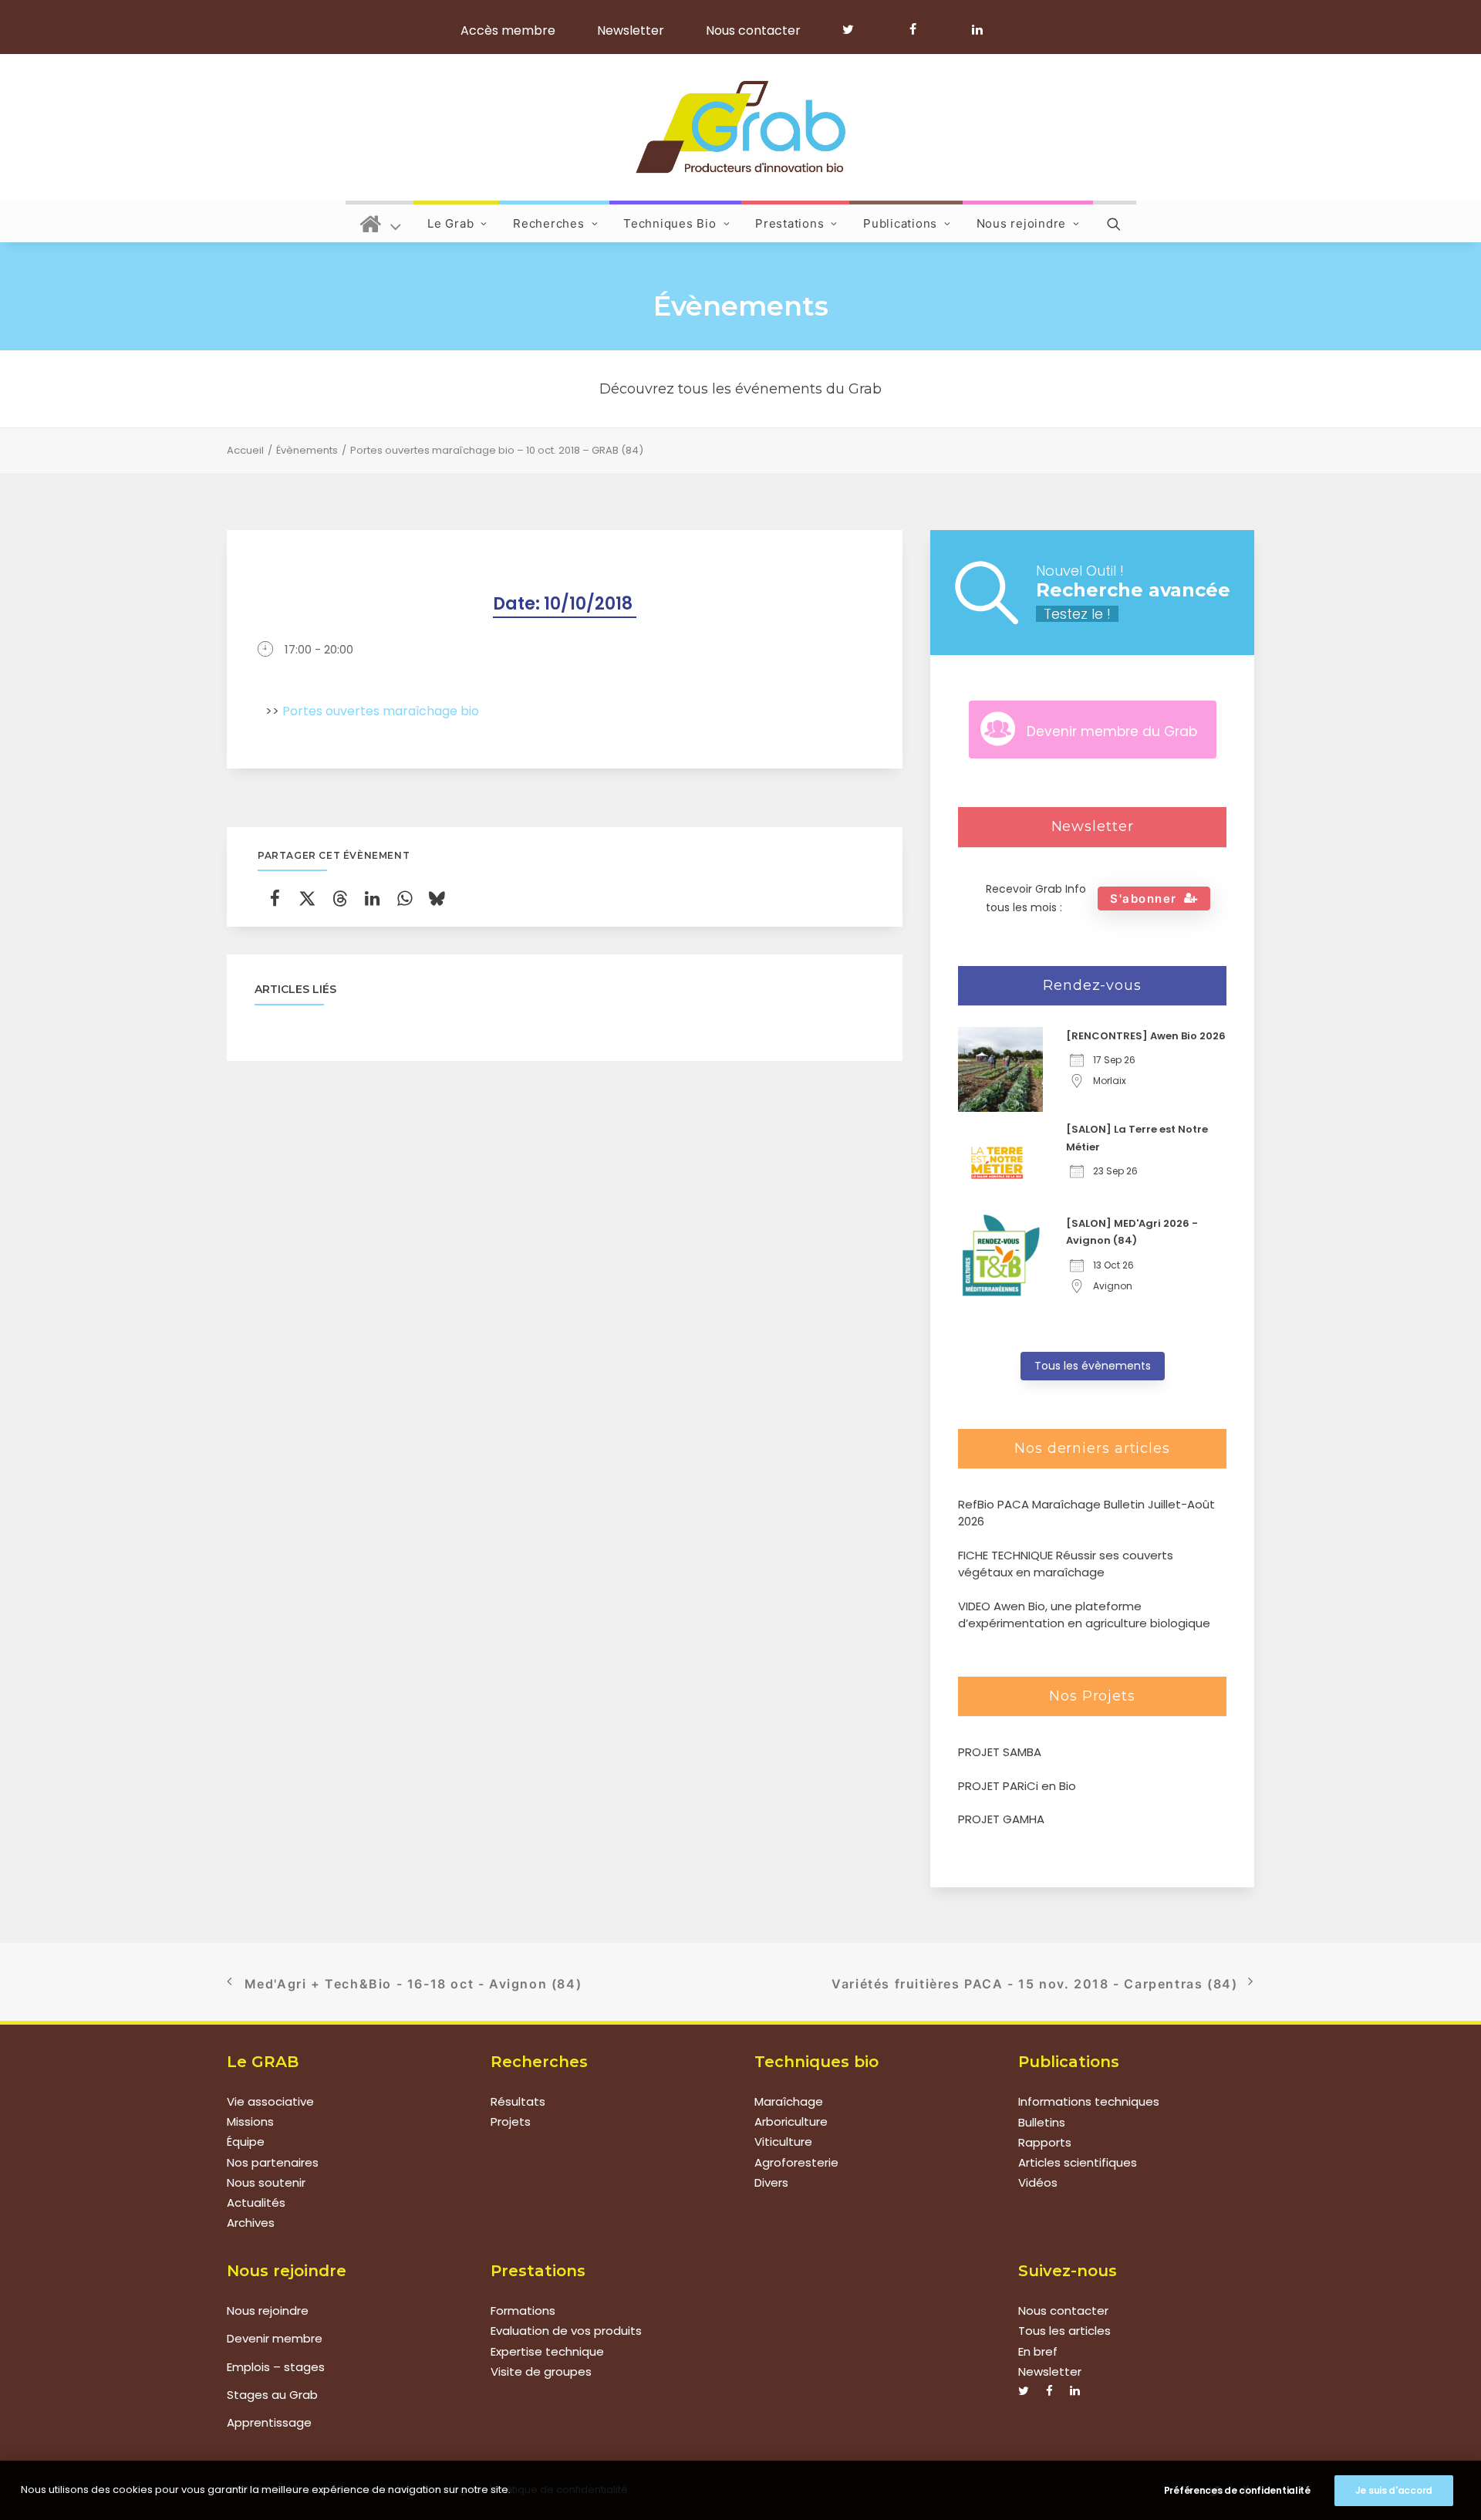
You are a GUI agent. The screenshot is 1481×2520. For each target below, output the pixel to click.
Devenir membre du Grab (1112, 731)
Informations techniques (1089, 2101)
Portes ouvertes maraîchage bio (381, 711)
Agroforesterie (796, 2162)
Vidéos (1038, 2182)
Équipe (246, 2142)
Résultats (518, 2101)
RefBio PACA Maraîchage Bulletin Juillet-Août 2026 (1086, 1513)
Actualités (256, 2203)
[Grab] (740, 127)
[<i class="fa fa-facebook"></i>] (920, 29)
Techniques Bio (670, 223)
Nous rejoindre (1022, 223)
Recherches (549, 223)
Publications (900, 223)
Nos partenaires (273, 2162)
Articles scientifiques (1078, 2162)
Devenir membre (275, 2338)
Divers (771, 2182)
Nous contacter (753, 30)
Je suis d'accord (1394, 2490)
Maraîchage (789, 2101)
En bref (1038, 2351)
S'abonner (1144, 899)
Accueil (245, 450)
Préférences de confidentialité (1237, 2490)
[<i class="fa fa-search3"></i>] (1115, 221)
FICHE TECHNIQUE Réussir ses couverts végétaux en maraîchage (1066, 1564)
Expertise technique (547, 2351)
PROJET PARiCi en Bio (1017, 1786)
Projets (511, 2122)
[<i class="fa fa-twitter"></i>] (855, 29)
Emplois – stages (276, 2367)
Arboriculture (791, 2122)
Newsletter (631, 30)
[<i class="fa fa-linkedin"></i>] (975, 29)
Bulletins (1042, 2122)
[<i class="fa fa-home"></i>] (381, 221)
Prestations (789, 223)
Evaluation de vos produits (566, 2331)
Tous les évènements (1093, 1366)
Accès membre (508, 30)
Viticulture (783, 2142)
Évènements (307, 450)
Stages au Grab (272, 2395)
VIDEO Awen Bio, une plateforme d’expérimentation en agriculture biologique (1084, 1615)
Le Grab (450, 223)
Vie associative (270, 2101)
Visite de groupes (541, 2371)
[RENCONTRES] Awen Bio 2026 (1146, 1036)
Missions (250, 2122)
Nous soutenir (266, 2182)
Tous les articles (1064, 2331)
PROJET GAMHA (1001, 1819)
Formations (523, 2311)
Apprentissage (269, 2422)
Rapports (1045, 2142)
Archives (251, 2223)
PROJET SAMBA (1000, 1752)
